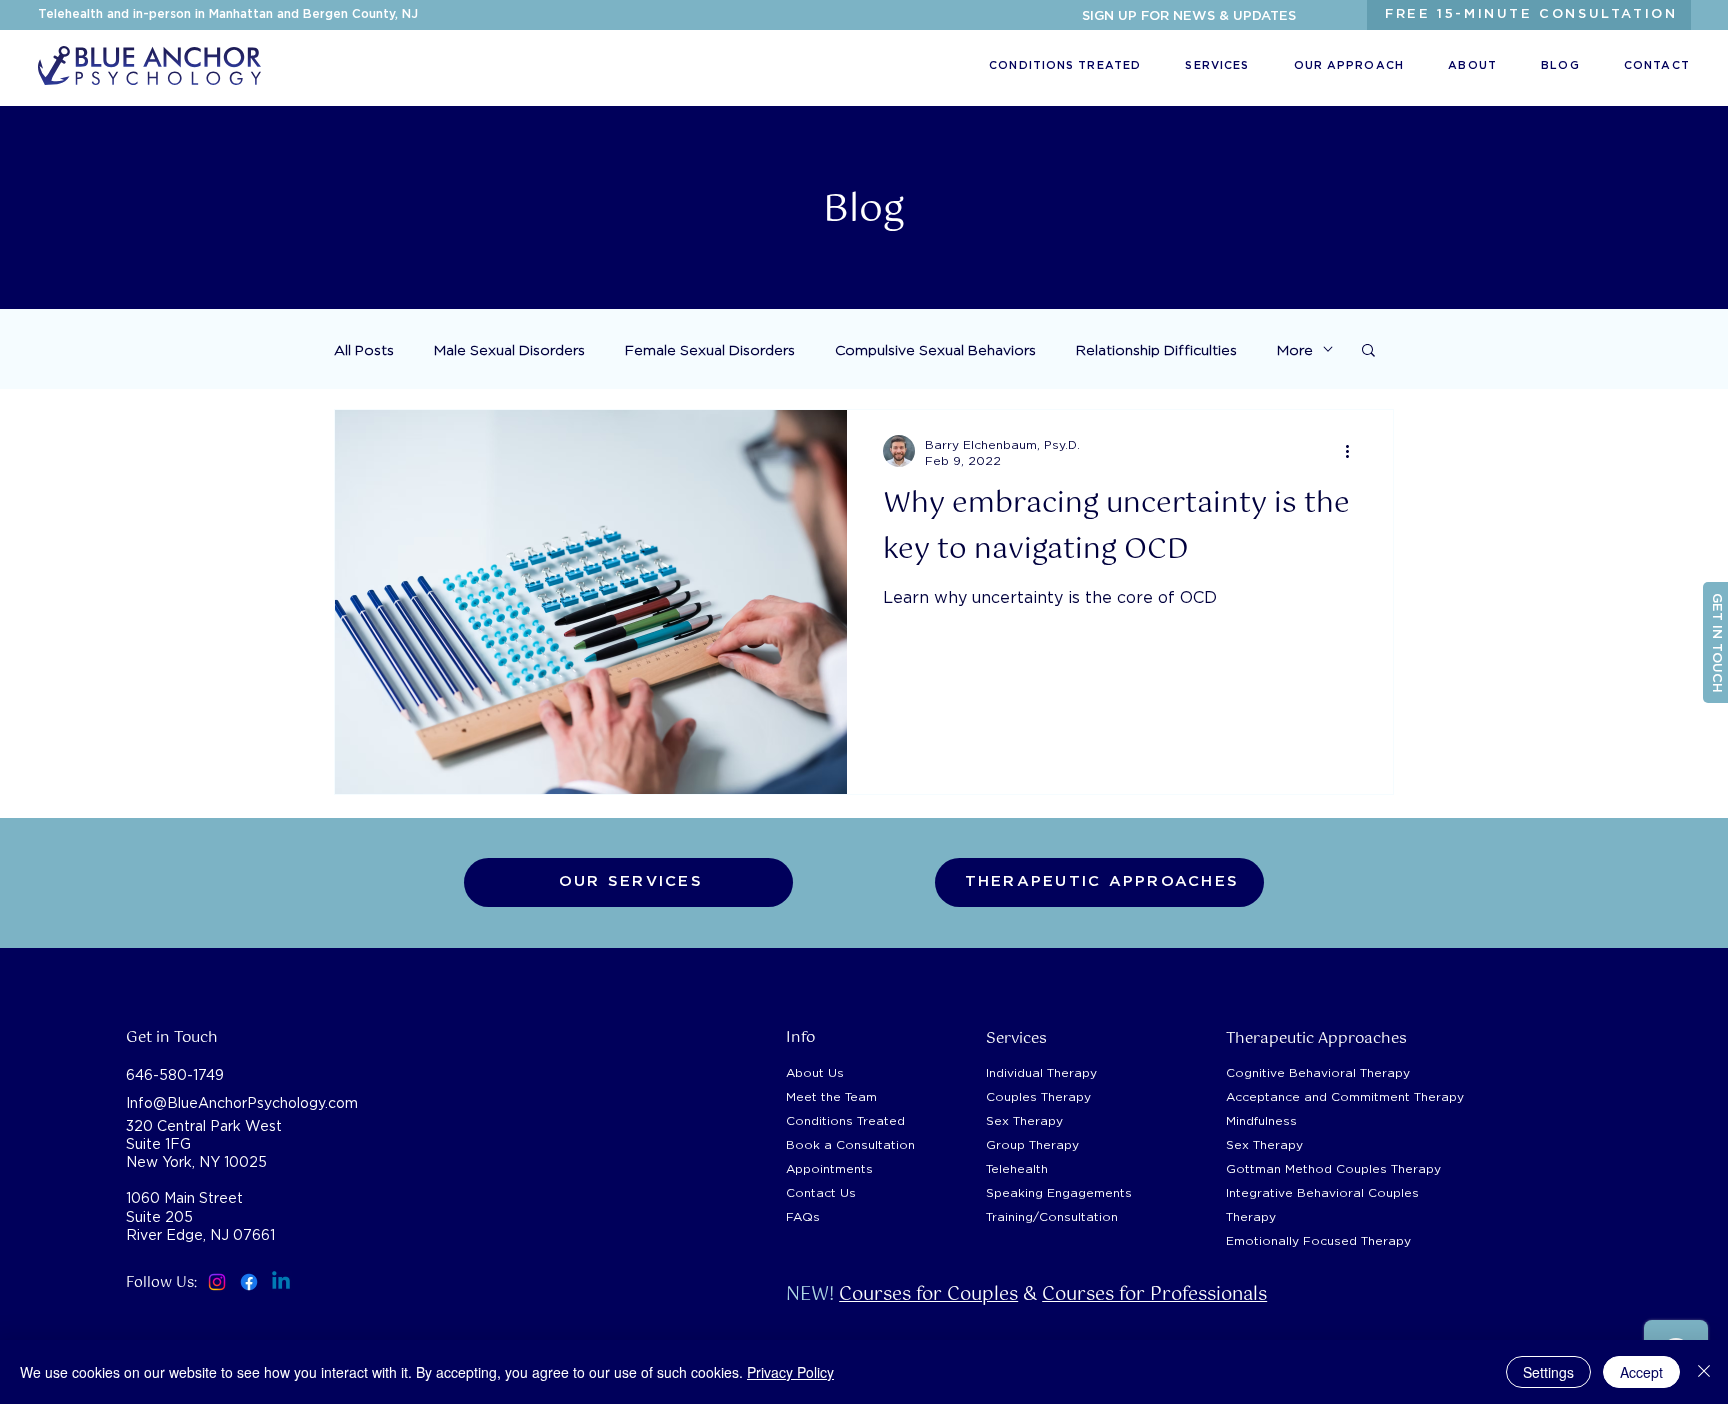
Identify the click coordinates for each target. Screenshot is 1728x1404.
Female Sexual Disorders (710, 349)
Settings (1548, 1372)
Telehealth (1017, 1168)
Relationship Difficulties (1156, 349)
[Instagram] (217, 1282)
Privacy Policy (790, 1372)
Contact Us (821, 1192)
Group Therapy (1032, 1144)
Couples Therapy (1038, 1096)
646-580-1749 (175, 1074)
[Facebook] (249, 1282)
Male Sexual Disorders (509, 349)
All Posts (364, 349)
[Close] (1704, 1372)
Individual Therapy (1041, 1072)
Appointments (829, 1168)
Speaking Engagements (1059, 1192)
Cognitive (1318, 1072)
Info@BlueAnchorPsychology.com (242, 1102)
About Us (815, 1072)
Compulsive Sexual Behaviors (935, 349)
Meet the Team (831, 1096)
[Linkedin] (281, 1282)
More (1295, 349)
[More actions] (1354, 451)
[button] (1189, 17)
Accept (1641, 1372)
